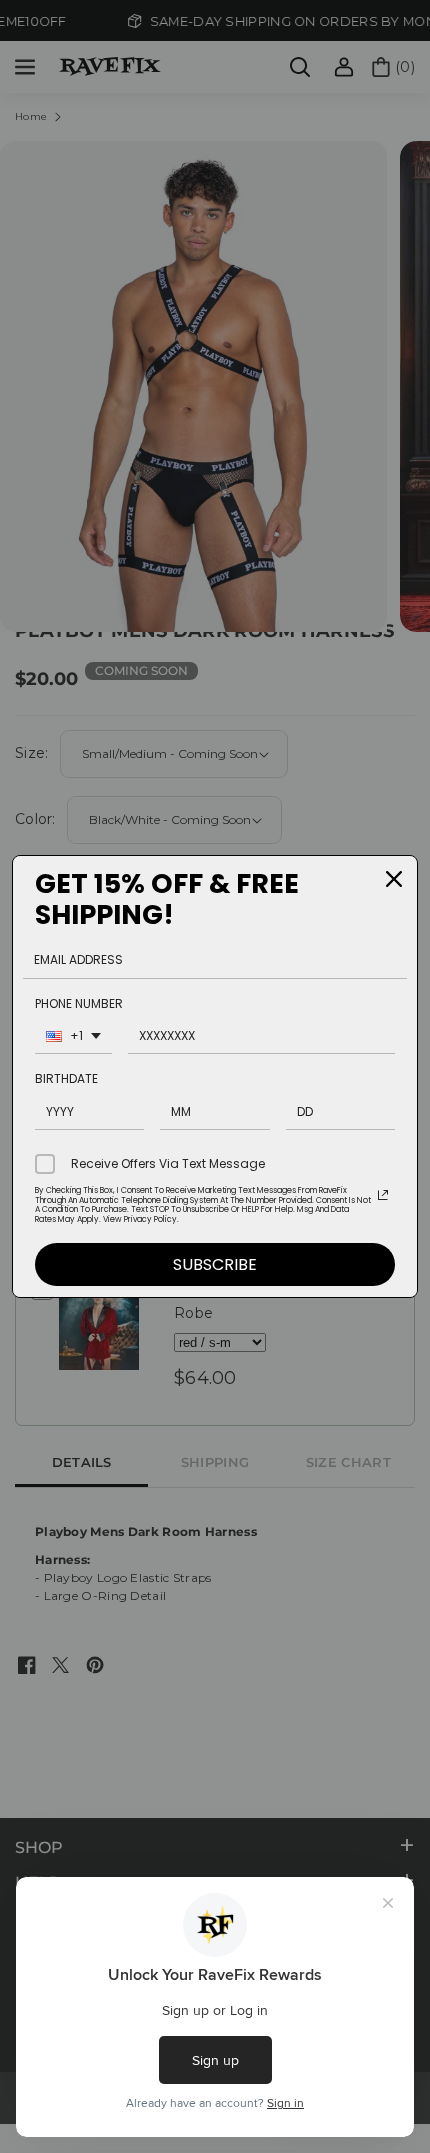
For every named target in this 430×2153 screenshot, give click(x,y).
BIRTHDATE (66, 1078)
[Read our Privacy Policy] (383, 1195)
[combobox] (73, 1038)
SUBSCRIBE (215, 1264)
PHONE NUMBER (79, 1003)
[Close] (394, 879)
